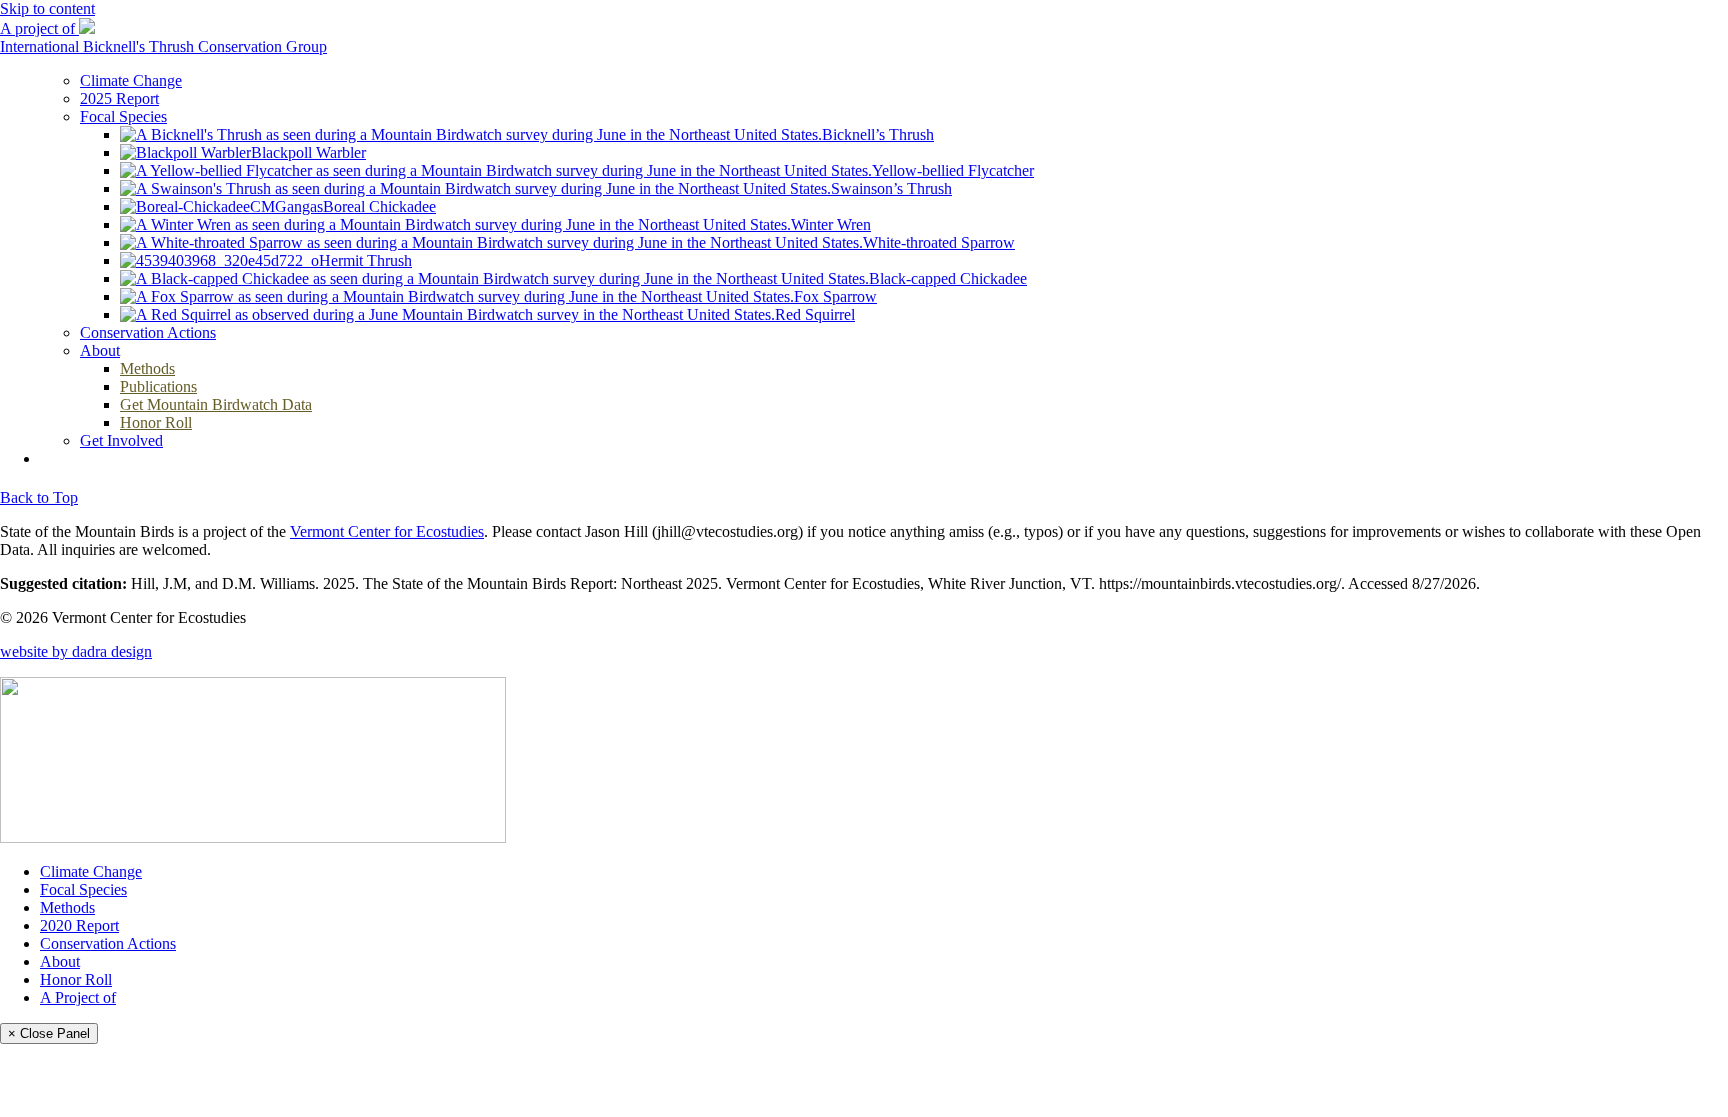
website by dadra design (76, 651)
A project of (39, 28)
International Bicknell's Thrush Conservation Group (163, 46)
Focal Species (83, 889)
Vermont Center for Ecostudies (387, 531)
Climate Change (91, 871)
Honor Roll (76, 979)
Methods (67, 907)
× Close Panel (49, 1033)
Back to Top (39, 497)
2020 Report (79, 925)
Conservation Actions (108, 943)
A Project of (78, 997)
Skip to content (47, 8)
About (60, 961)
